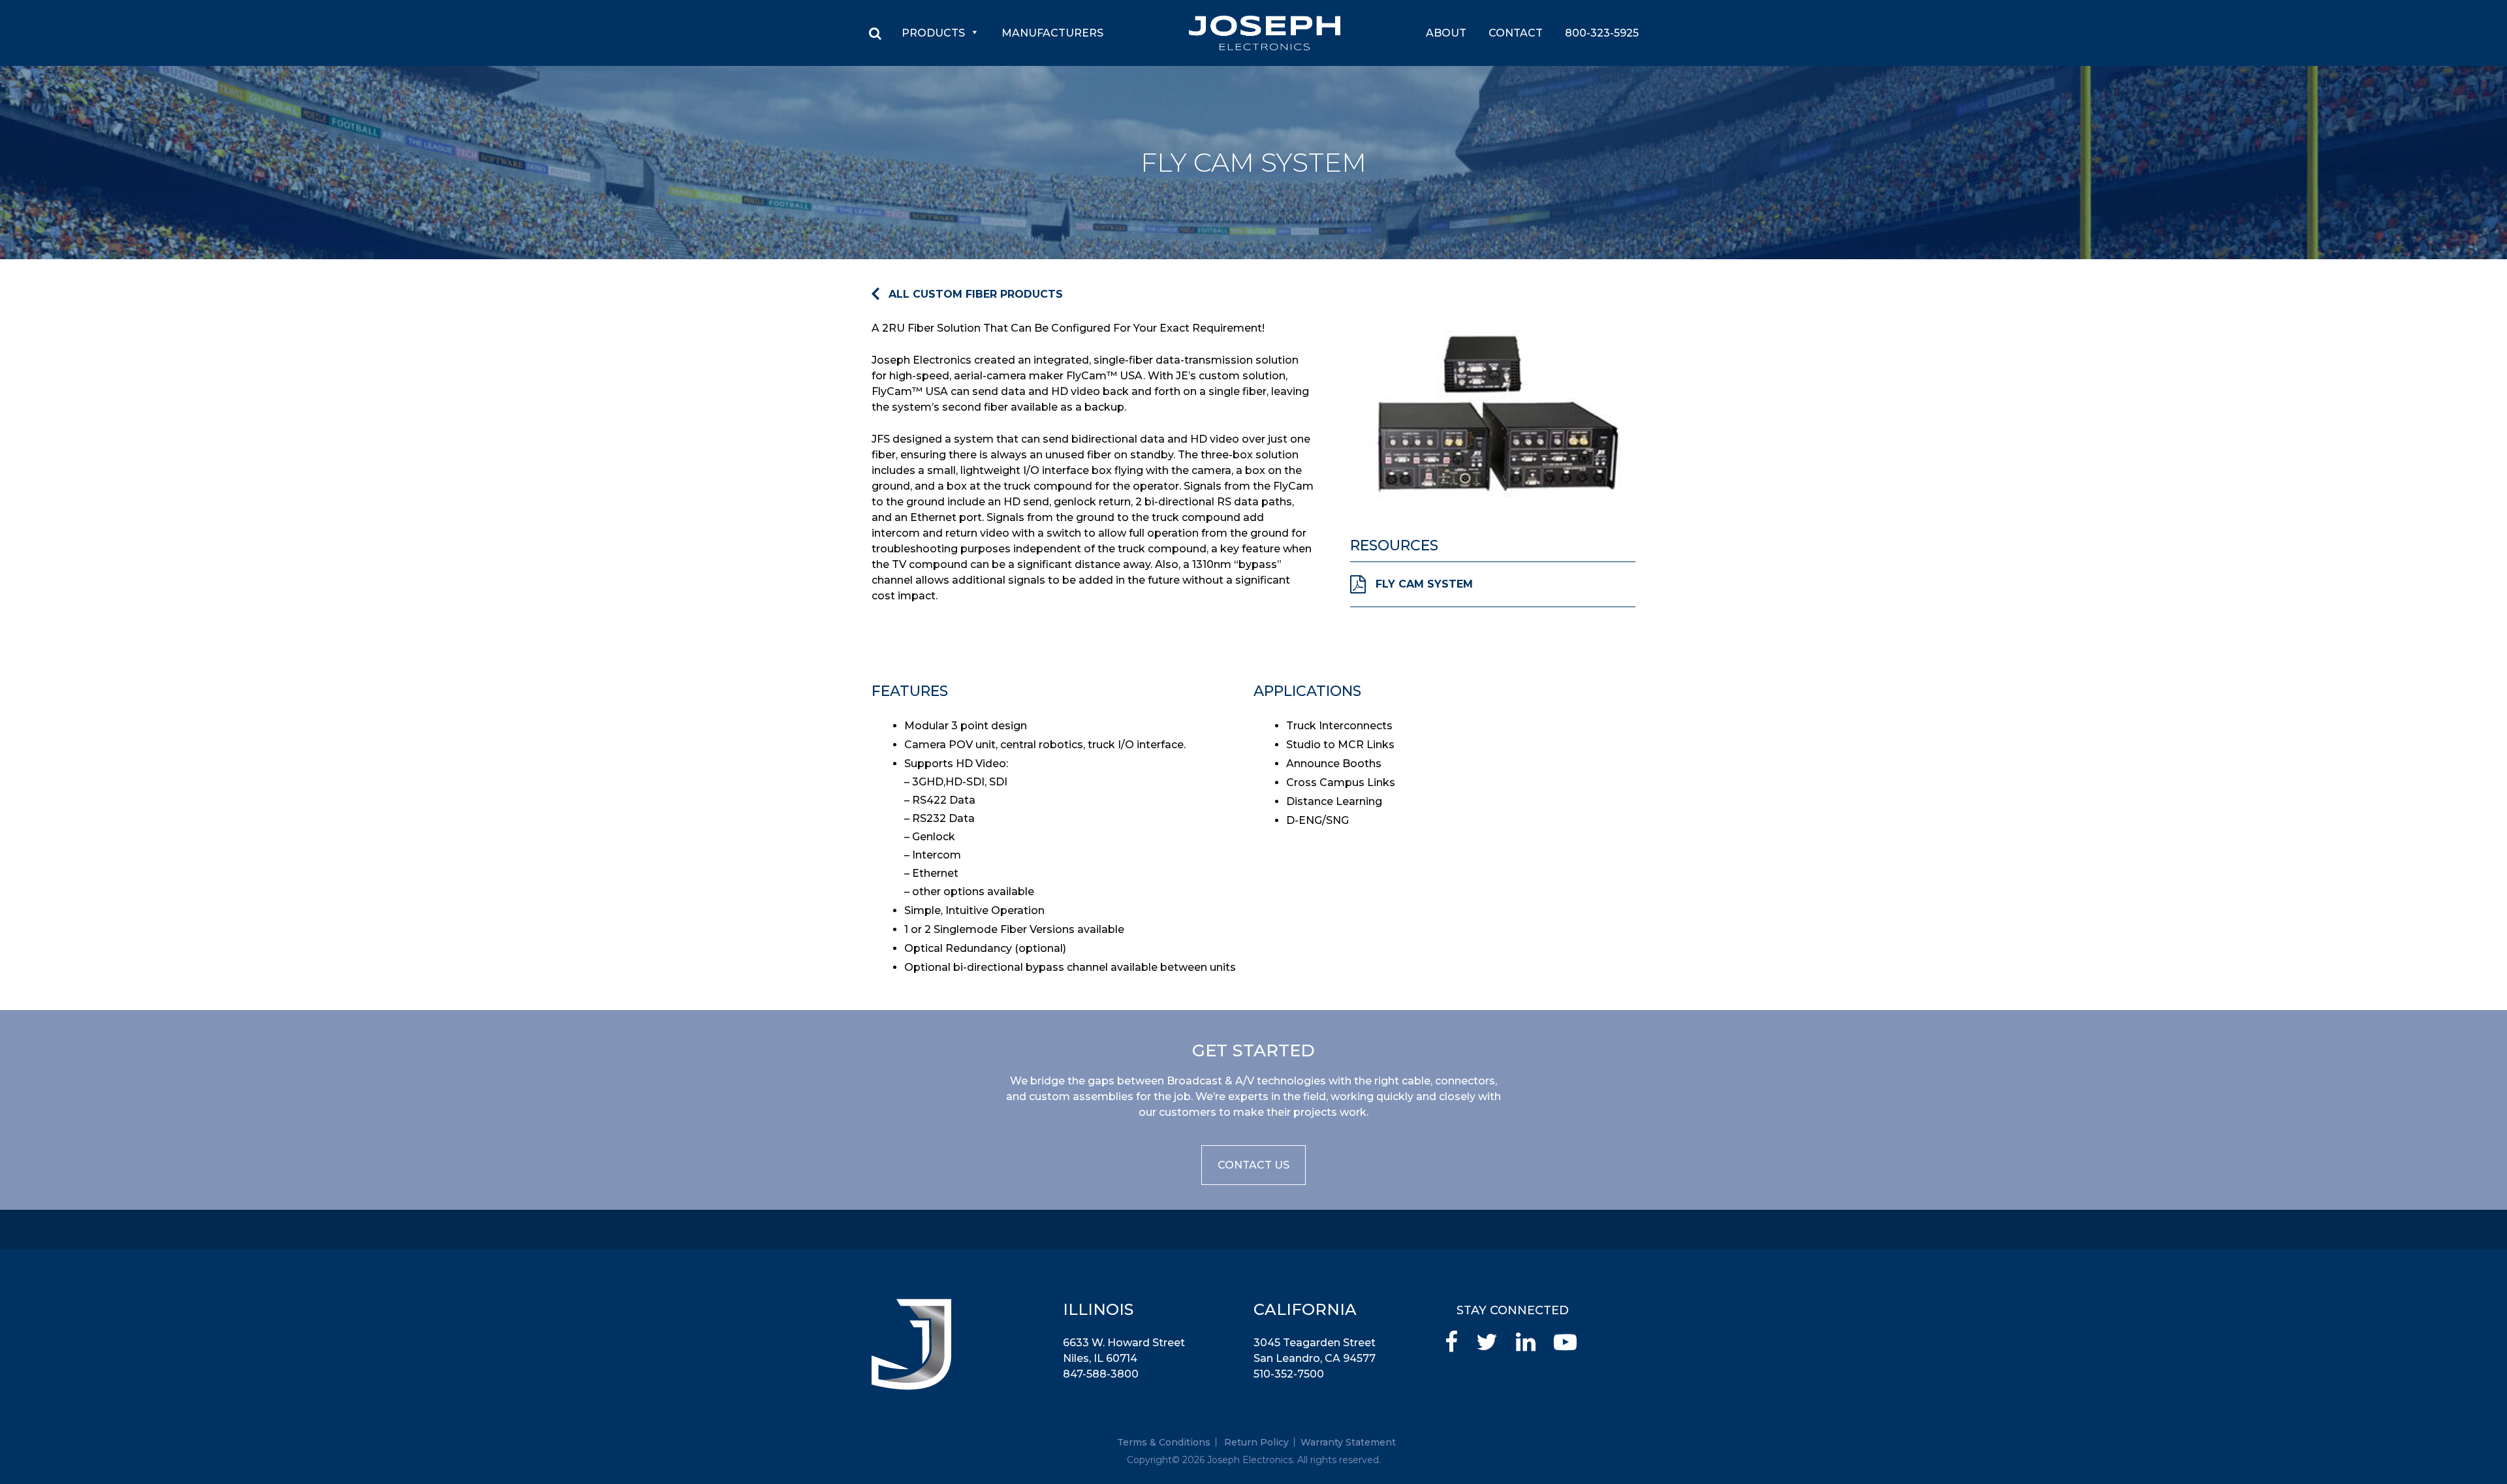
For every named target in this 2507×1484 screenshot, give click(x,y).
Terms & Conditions (1164, 1442)
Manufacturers (1052, 33)
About (1446, 33)
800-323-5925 (1602, 33)
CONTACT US (1253, 1165)
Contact (1516, 33)
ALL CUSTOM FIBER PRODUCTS (976, 294)
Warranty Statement (1348, 1442)
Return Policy (1256, 1442)
